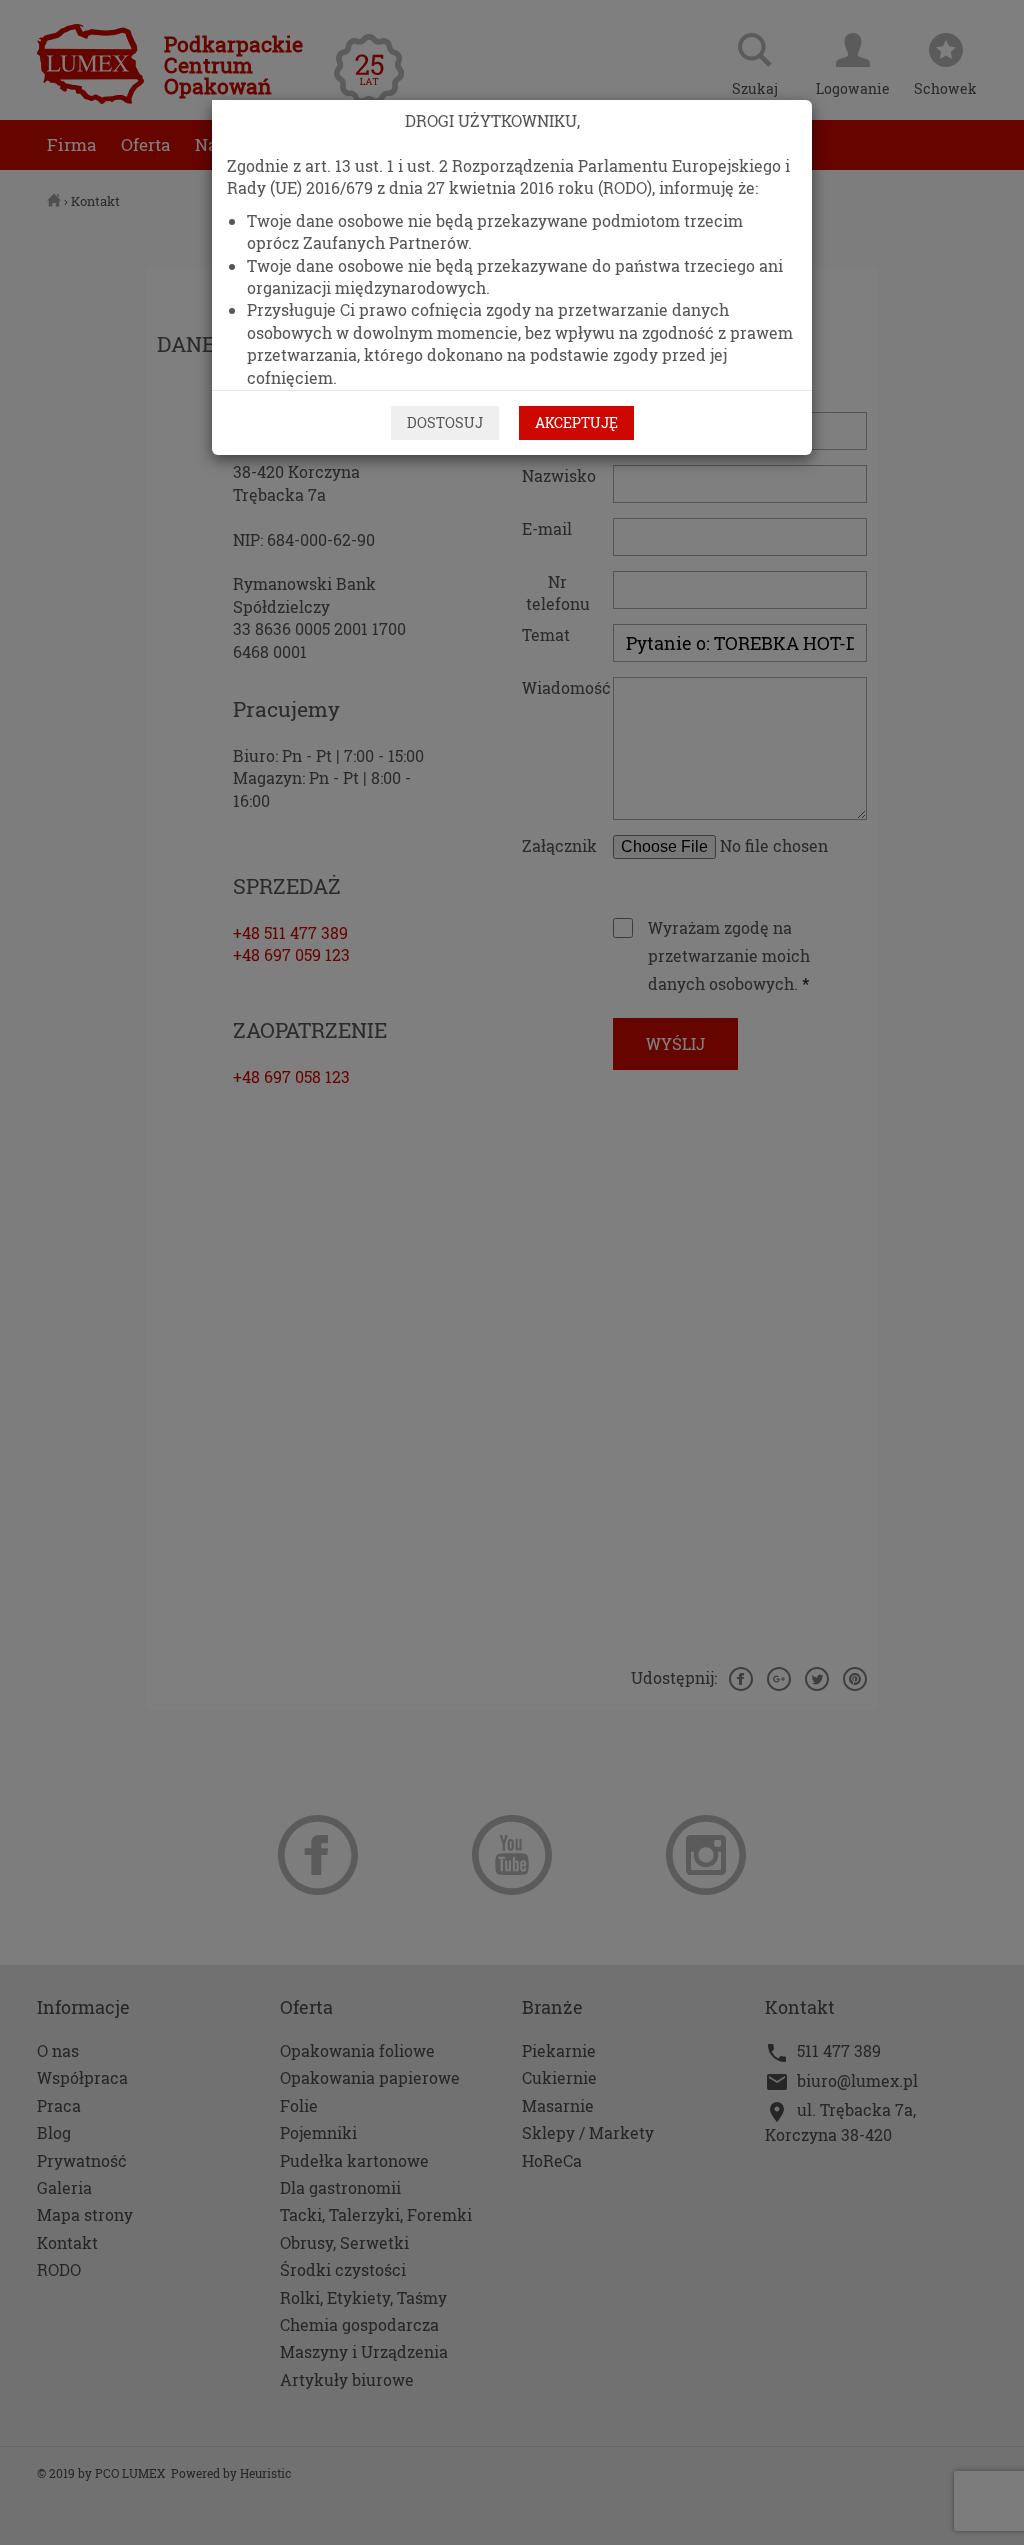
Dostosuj (445, 422)
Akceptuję (576, 422)
